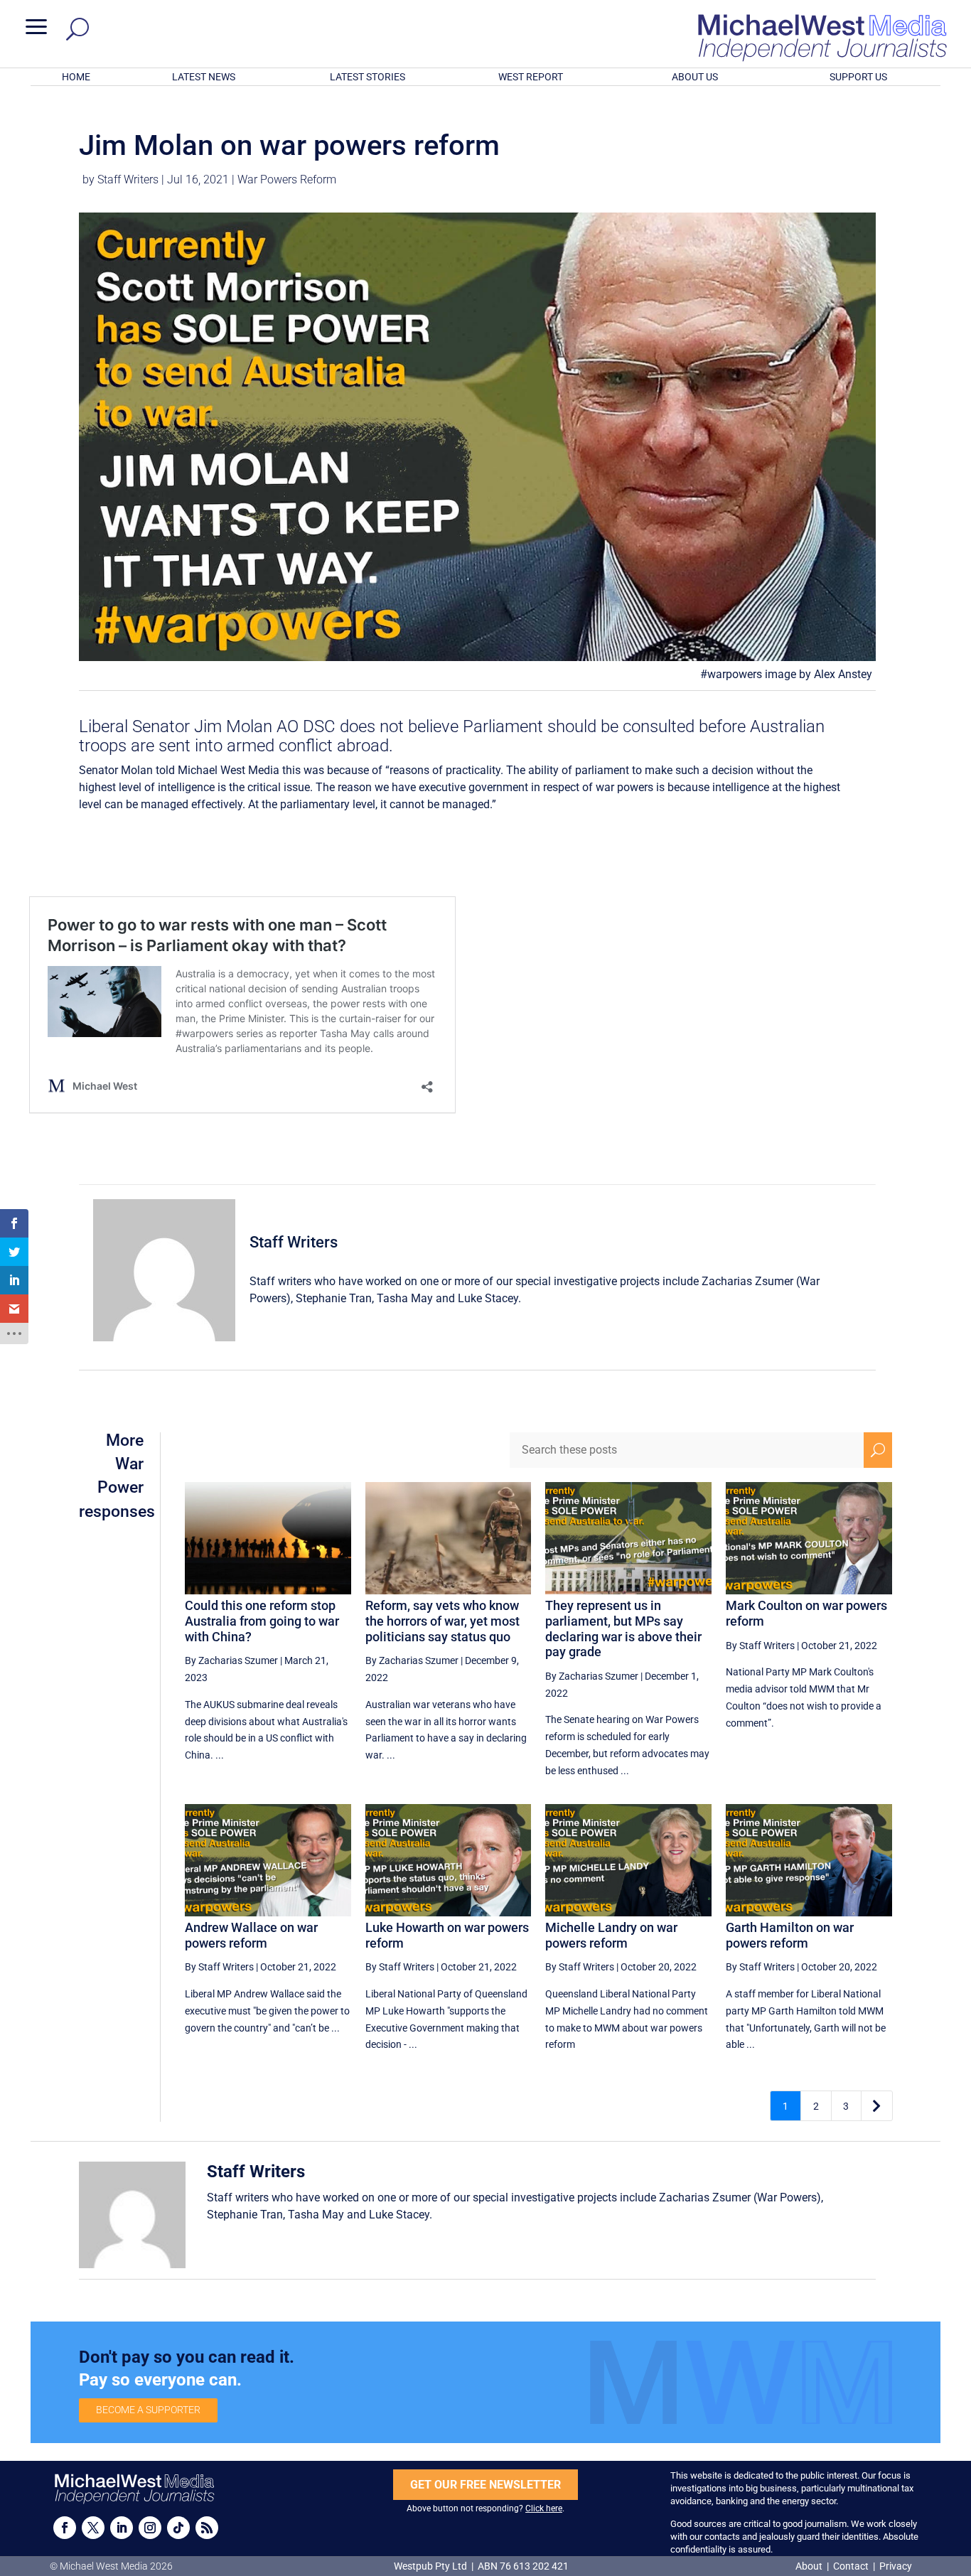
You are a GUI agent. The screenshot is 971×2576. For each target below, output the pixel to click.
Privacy (896, 2566)
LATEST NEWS (204, 77)
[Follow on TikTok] (178, 2528)
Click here (544, 2508)
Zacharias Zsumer (747, 1281)
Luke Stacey (488, 1298)
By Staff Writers (760, 1646)
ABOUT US (695, 77)
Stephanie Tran (334, 1298)
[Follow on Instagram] (150, 2528)
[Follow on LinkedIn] (122, 2528)
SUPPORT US (858, 77)
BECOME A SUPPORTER (148, 2410)
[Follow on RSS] (207, 2528)
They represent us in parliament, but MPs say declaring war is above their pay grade (623, 1628)
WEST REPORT (531, 77)
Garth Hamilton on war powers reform (790, 1935)
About (810, 2566)
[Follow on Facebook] (65, 2528)
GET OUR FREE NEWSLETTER (485, 2485)
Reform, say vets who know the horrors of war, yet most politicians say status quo (442, 1621)
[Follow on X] (93, 2528)
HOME (76, 77)
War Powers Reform (287, 179)
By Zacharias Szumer (231, 1660)
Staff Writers (128, 179)
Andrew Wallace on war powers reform (251, 1935)
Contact (851, 2566)
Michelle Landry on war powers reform (611, 1935)
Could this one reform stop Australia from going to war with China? (262, 1621)
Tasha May (405, 1298)
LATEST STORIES (368, 77)
